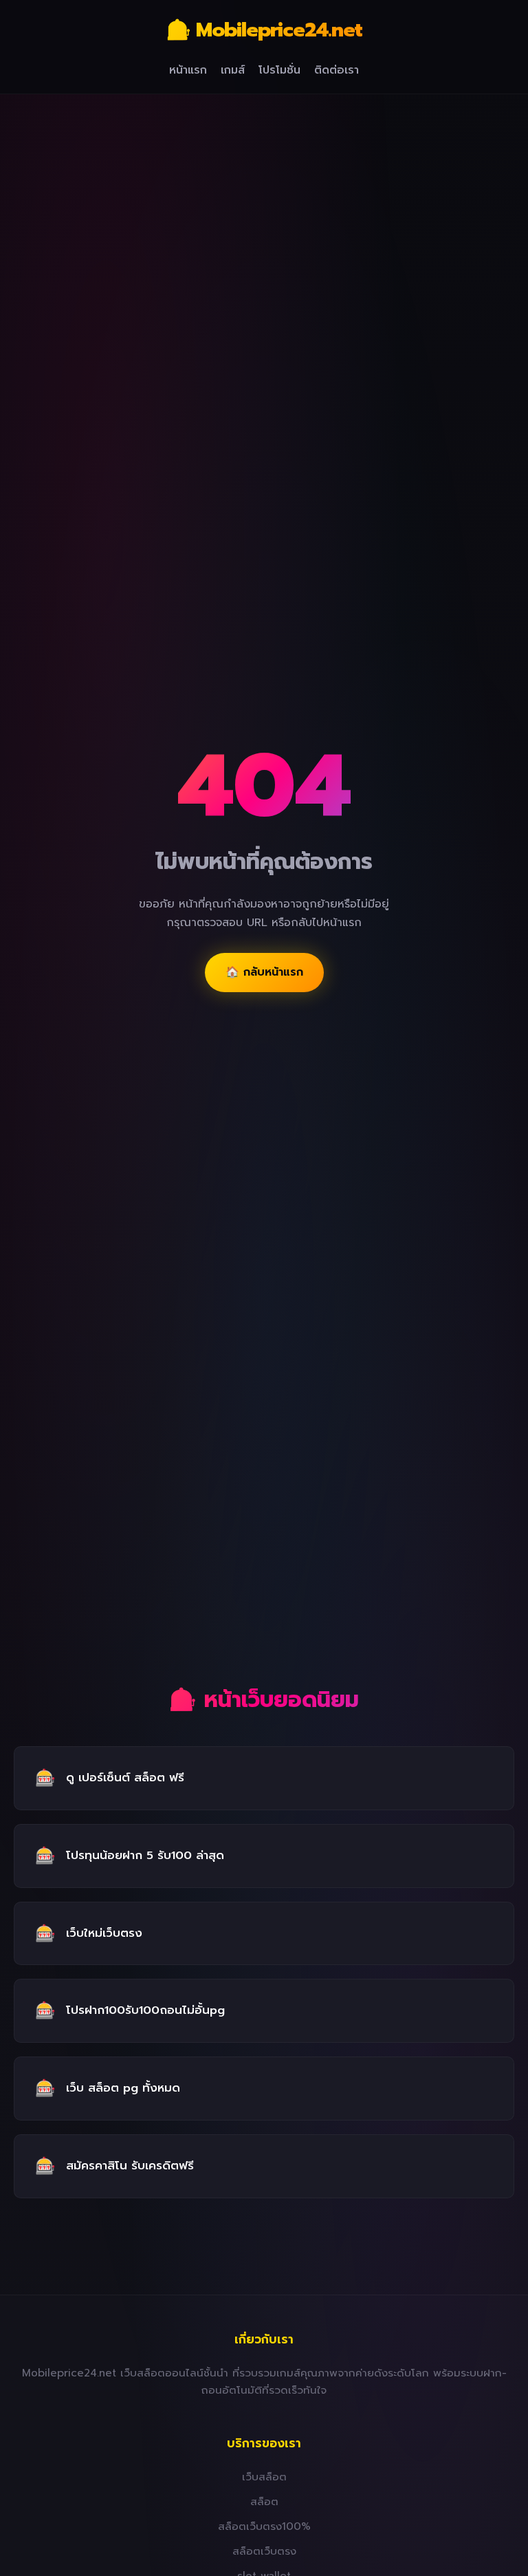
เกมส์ (233, 70)
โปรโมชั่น (279, 70)
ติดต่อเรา (337, 70)
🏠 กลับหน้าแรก (264, 972)
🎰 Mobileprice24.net (264, 30)
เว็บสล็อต (264, 2477)
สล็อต (264, 2501)
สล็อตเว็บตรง (264, 2551)
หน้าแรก (188, 70)
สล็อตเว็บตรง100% (264, 2526)
